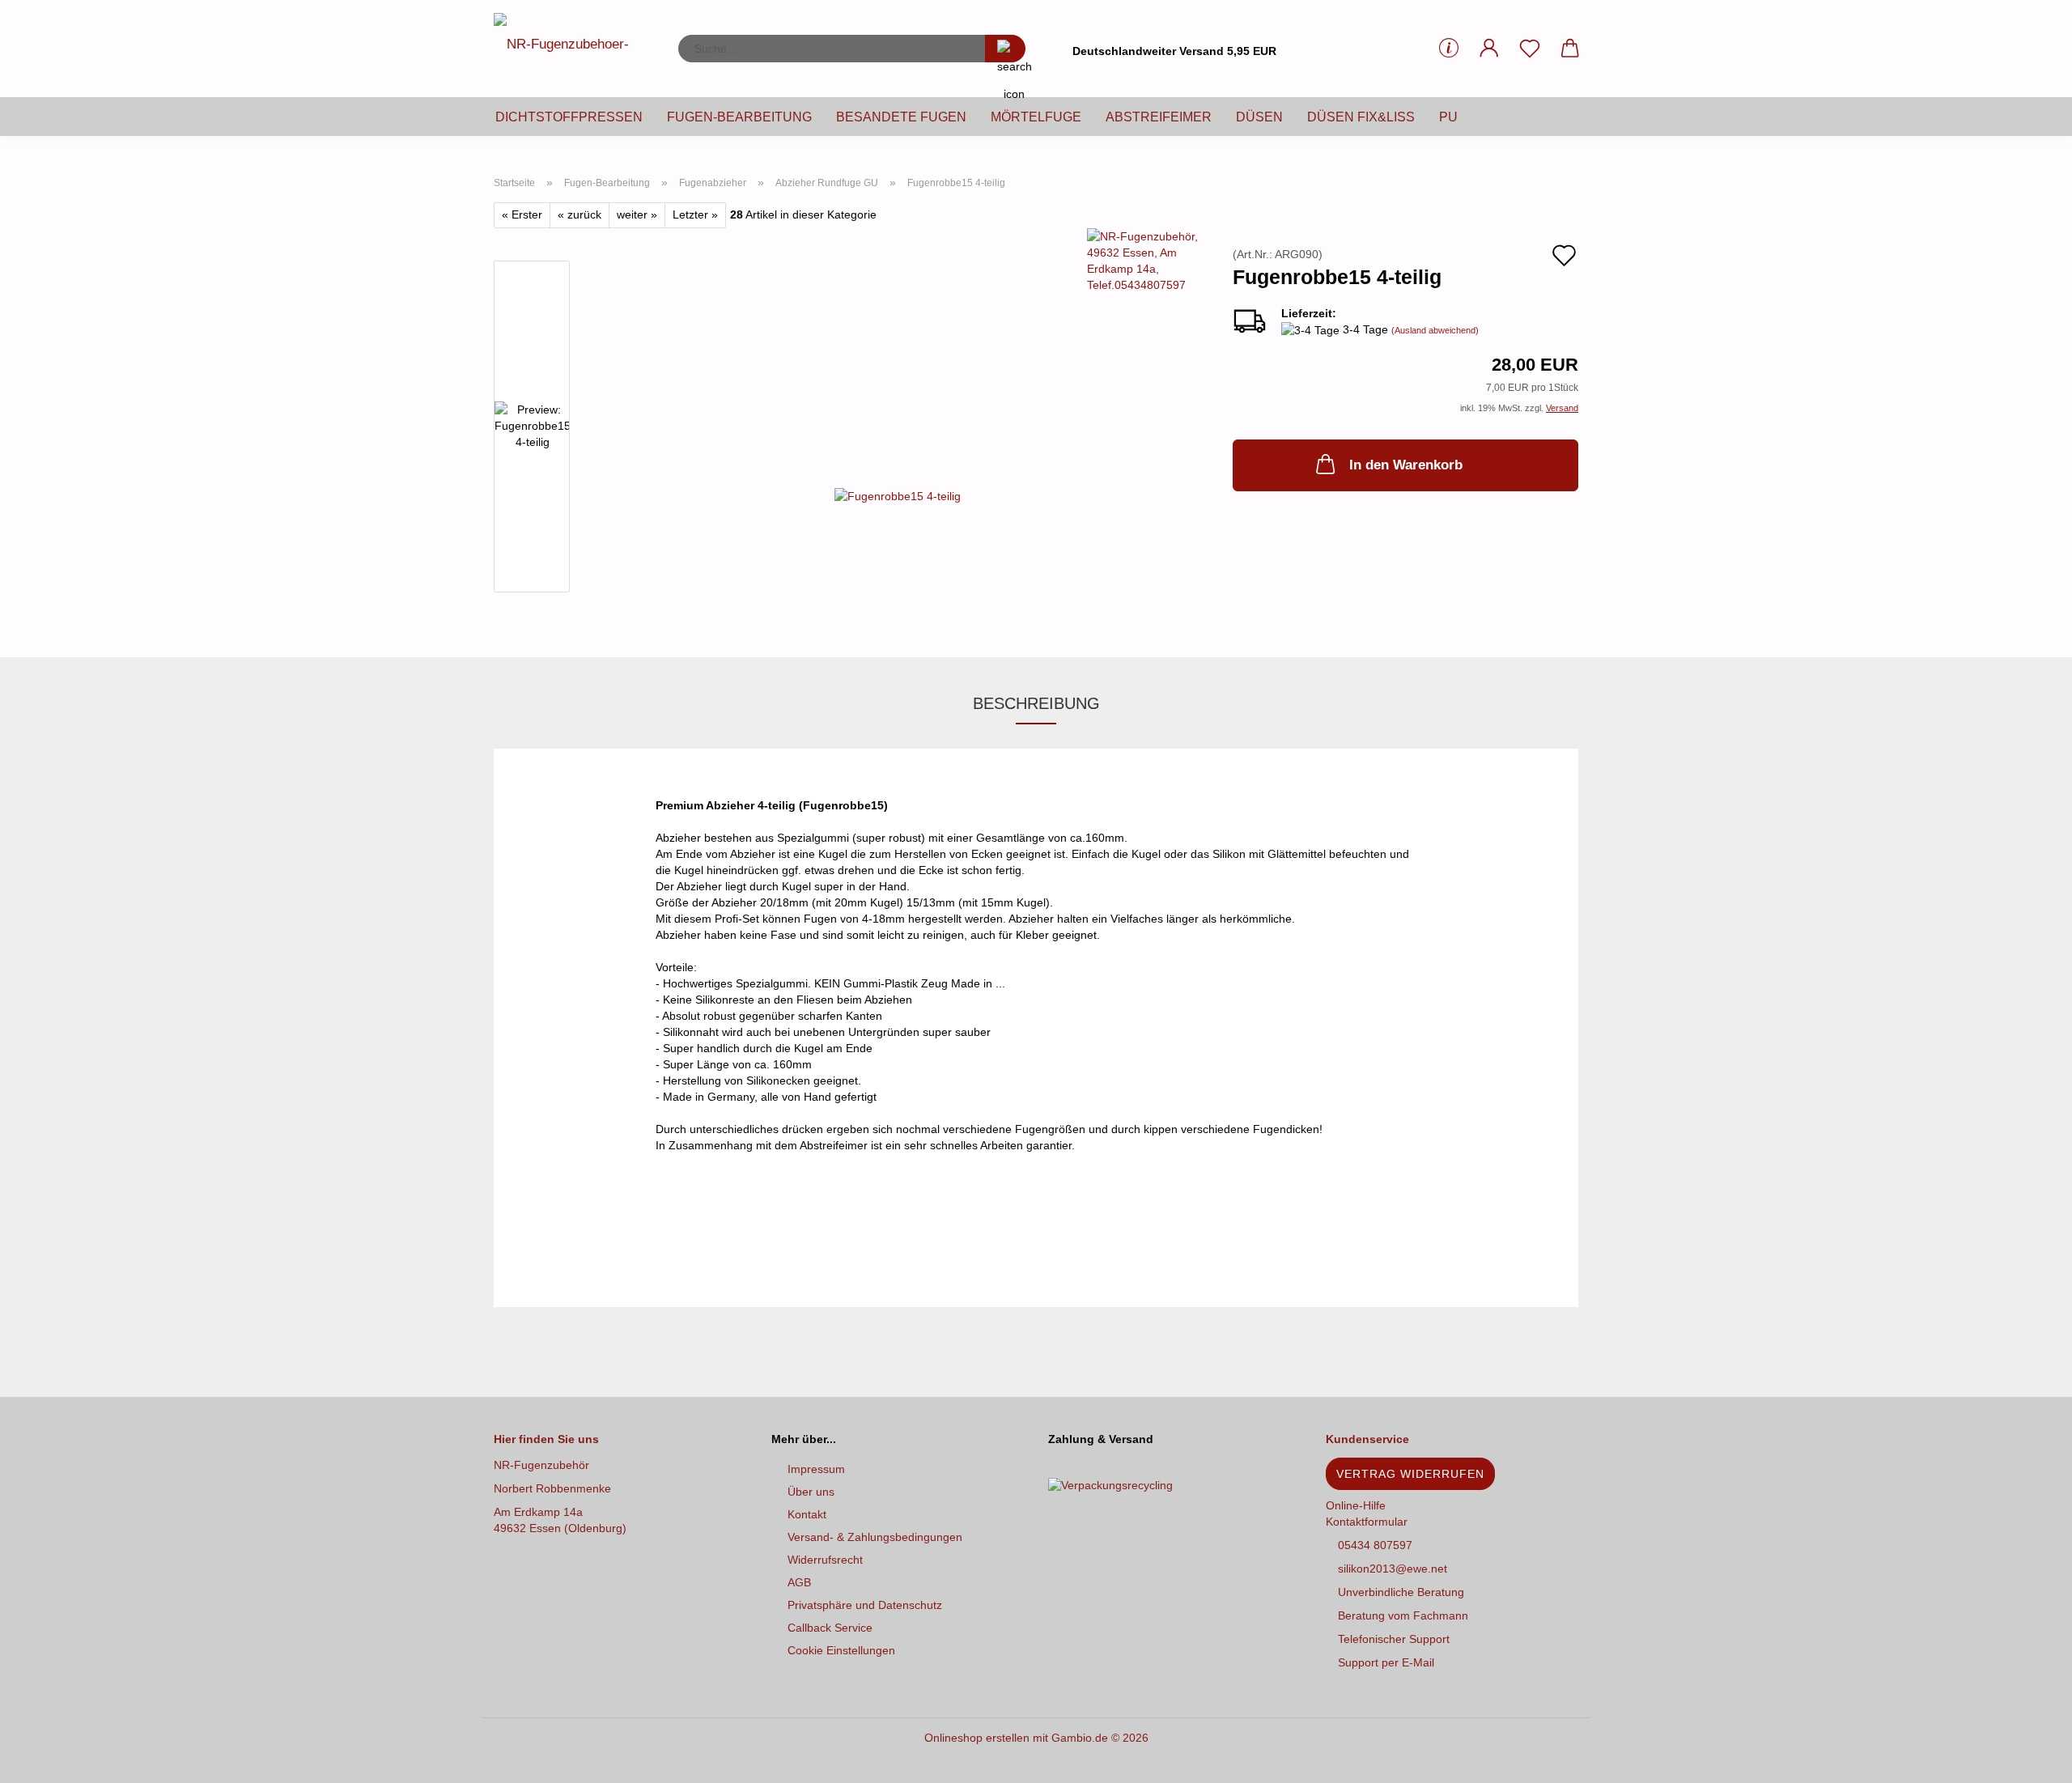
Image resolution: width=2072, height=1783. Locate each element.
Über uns (811, 1492)
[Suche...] (1005, 49)
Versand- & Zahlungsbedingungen (875, 1537)
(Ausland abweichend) (1435, 330)
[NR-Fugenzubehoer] (574, 49)
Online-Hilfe (1356, 1505)
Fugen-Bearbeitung (739, 117)
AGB (799, 1582)
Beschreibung (1036, 703)
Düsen (1259, 117)
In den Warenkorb (1406, 465)
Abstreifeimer (1159, 117)
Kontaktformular (1367, 1522)
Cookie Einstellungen (841, 1650)
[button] (1489, 49)
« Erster (522, 214)
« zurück (580, 214)
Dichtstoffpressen (569, 117)
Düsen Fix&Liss (1361, 117)
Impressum (816, 1469)
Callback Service (830, 1628)
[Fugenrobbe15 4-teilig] (898, 495)
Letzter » (695, 214)
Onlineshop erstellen (977, 1738)
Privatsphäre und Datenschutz (865, 1605)
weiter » (637, 214)
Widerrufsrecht (825, 1560)
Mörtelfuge (1036, 117)
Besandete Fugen (901, 117)
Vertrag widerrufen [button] (1410, 1474)
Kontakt (807, 1514)
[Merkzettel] (1530, 49)
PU (1448, 117)
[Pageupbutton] (2027, 1759)
